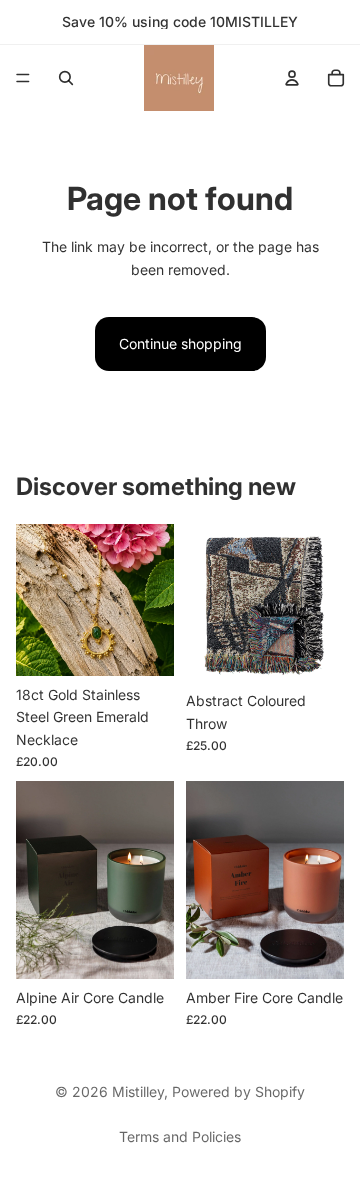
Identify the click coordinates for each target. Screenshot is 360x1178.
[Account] (292, 78)
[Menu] (23, 78)
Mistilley (138, 1091)
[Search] (66, 78)
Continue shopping (180, 343)
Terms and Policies (180, 1136)
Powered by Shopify (238, 1091)
